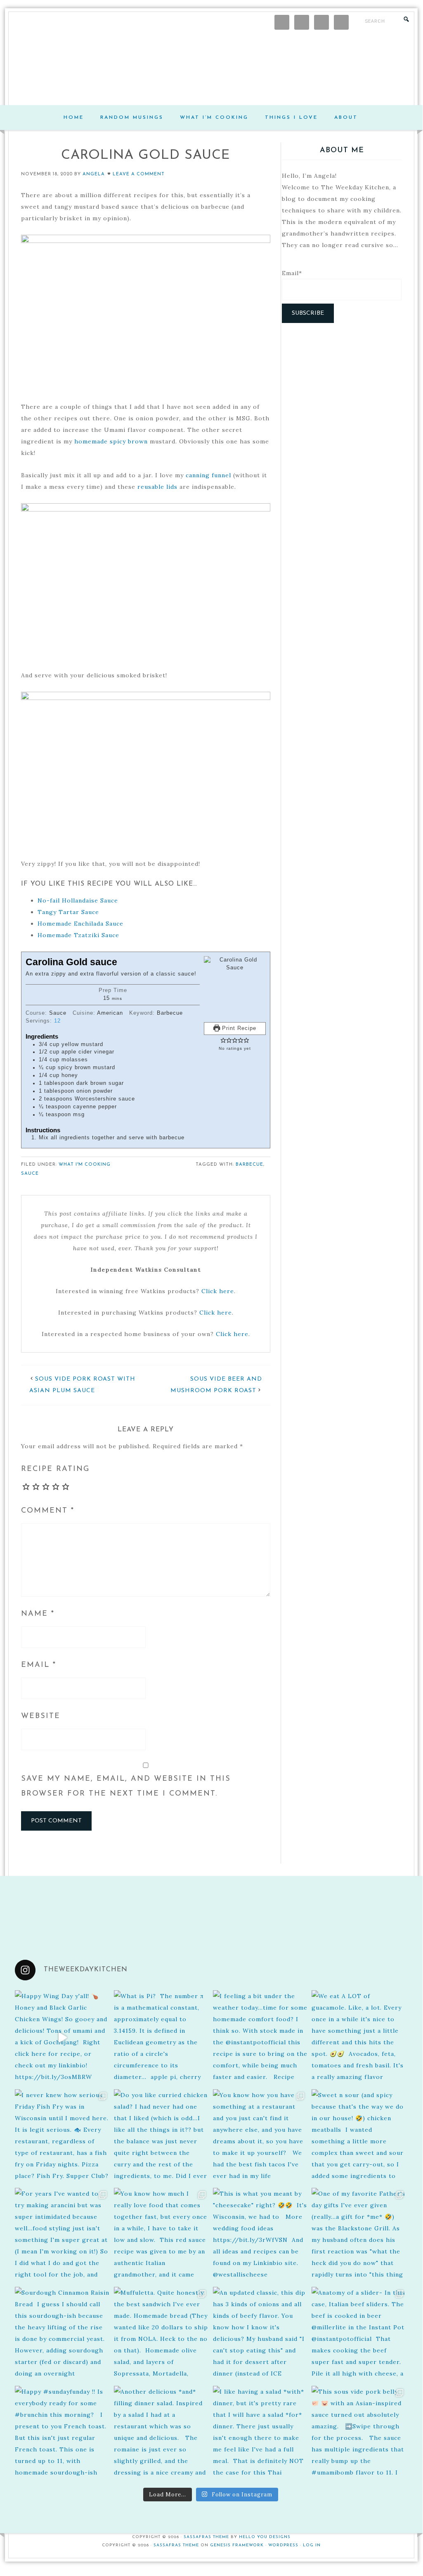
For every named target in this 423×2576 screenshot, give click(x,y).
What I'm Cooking (85, 1165)
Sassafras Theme (206, 2537)
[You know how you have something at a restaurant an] (260, 2137)
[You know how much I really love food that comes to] (161, 2235)
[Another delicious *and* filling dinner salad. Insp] (161, 2433)
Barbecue (249, 1165)
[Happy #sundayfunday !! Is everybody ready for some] (62, 2433)
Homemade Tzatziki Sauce (78, 935)
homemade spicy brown (111, 441)
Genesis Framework (237, 2545)
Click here (218, 1291)
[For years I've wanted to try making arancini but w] (62, 2235)
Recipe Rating (55, 1469)
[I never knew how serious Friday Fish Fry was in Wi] (62, 2137)
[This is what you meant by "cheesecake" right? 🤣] (260, 2235)
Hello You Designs (265, 2537)
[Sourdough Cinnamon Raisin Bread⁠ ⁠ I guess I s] (62, 2334)
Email (39, 1665)
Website (41, 1716)
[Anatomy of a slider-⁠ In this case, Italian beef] (359, 2334)
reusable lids (157, 487)
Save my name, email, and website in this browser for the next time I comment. (126, 1786)
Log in (312, 2545)
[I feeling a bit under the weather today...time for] (260, 2038)
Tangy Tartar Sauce (68, 912)
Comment (48, 1511)
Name (38, 1614)
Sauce (30, 1174)
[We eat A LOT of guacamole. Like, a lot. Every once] (359, 2038)
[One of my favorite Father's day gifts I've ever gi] (359, 2235)
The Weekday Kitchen (211, 68)
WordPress (283, 2545)
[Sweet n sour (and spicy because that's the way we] (359, 2137)
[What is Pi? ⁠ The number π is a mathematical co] (161, 2038)
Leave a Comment (139, 174)
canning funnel (208, 475)
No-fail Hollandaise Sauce (78, 900)
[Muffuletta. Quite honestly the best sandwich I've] (161, 2334)
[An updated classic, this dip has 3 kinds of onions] (260, 2334)
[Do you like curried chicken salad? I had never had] (161, 2137)
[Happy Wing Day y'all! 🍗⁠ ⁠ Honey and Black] (62, 2038)
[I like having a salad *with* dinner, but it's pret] (260, 2433)
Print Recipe (238, 1028)
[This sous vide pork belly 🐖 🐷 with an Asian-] (359, 2433)
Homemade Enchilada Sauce (80, 924)
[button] (223, 1041)
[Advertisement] (342, 391)
